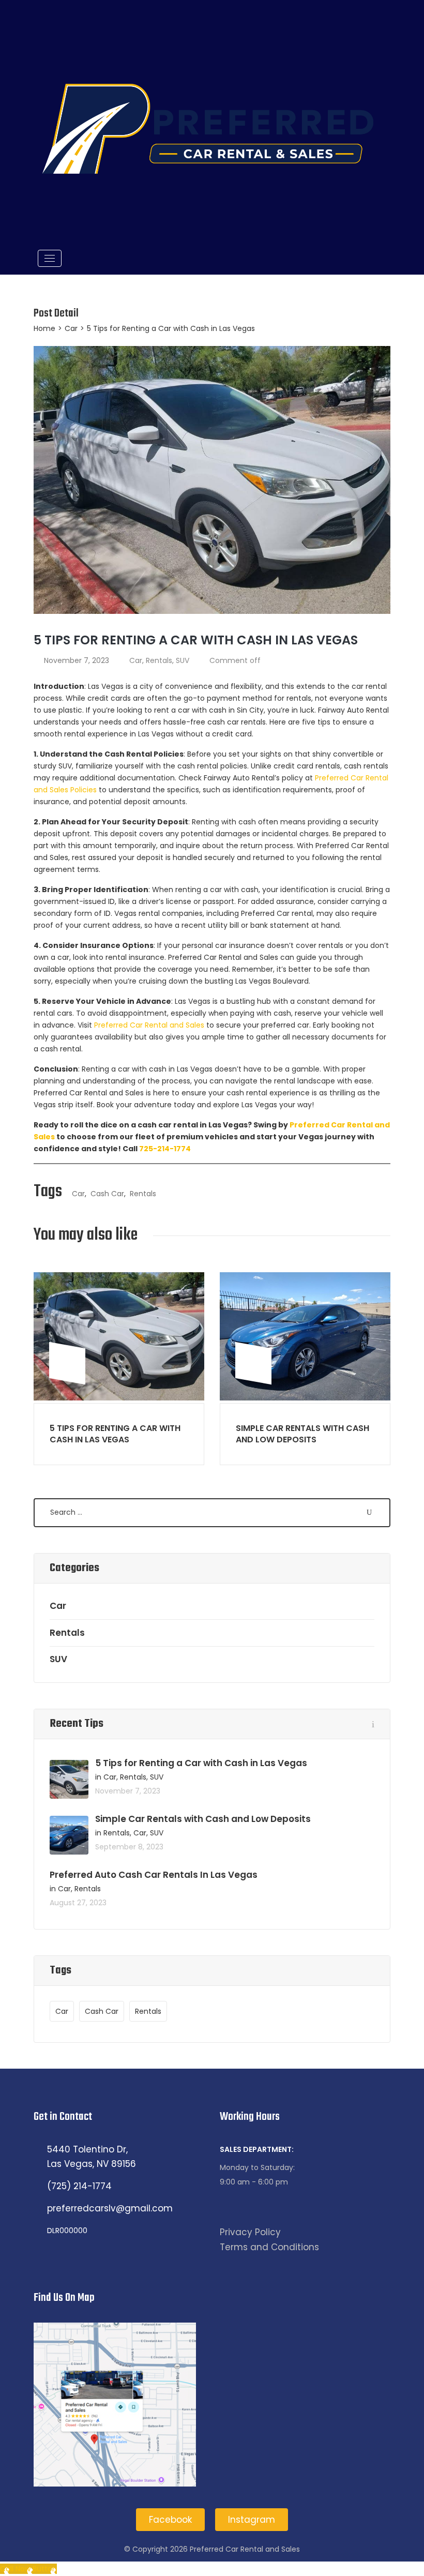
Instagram (252, 2520)
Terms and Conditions (269, 2247)
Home (44, 328)
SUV (183, 660)
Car (71, 328)
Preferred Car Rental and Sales (149, 1025)
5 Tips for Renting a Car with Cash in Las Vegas (115, 1434)
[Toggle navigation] (50, 258)
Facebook (170, 2520)
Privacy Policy (250, 2232)
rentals (143, 1194)
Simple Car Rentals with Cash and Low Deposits (302, 1434)
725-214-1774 (165, 1149)
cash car (107, 1194)
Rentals (159, 660)
